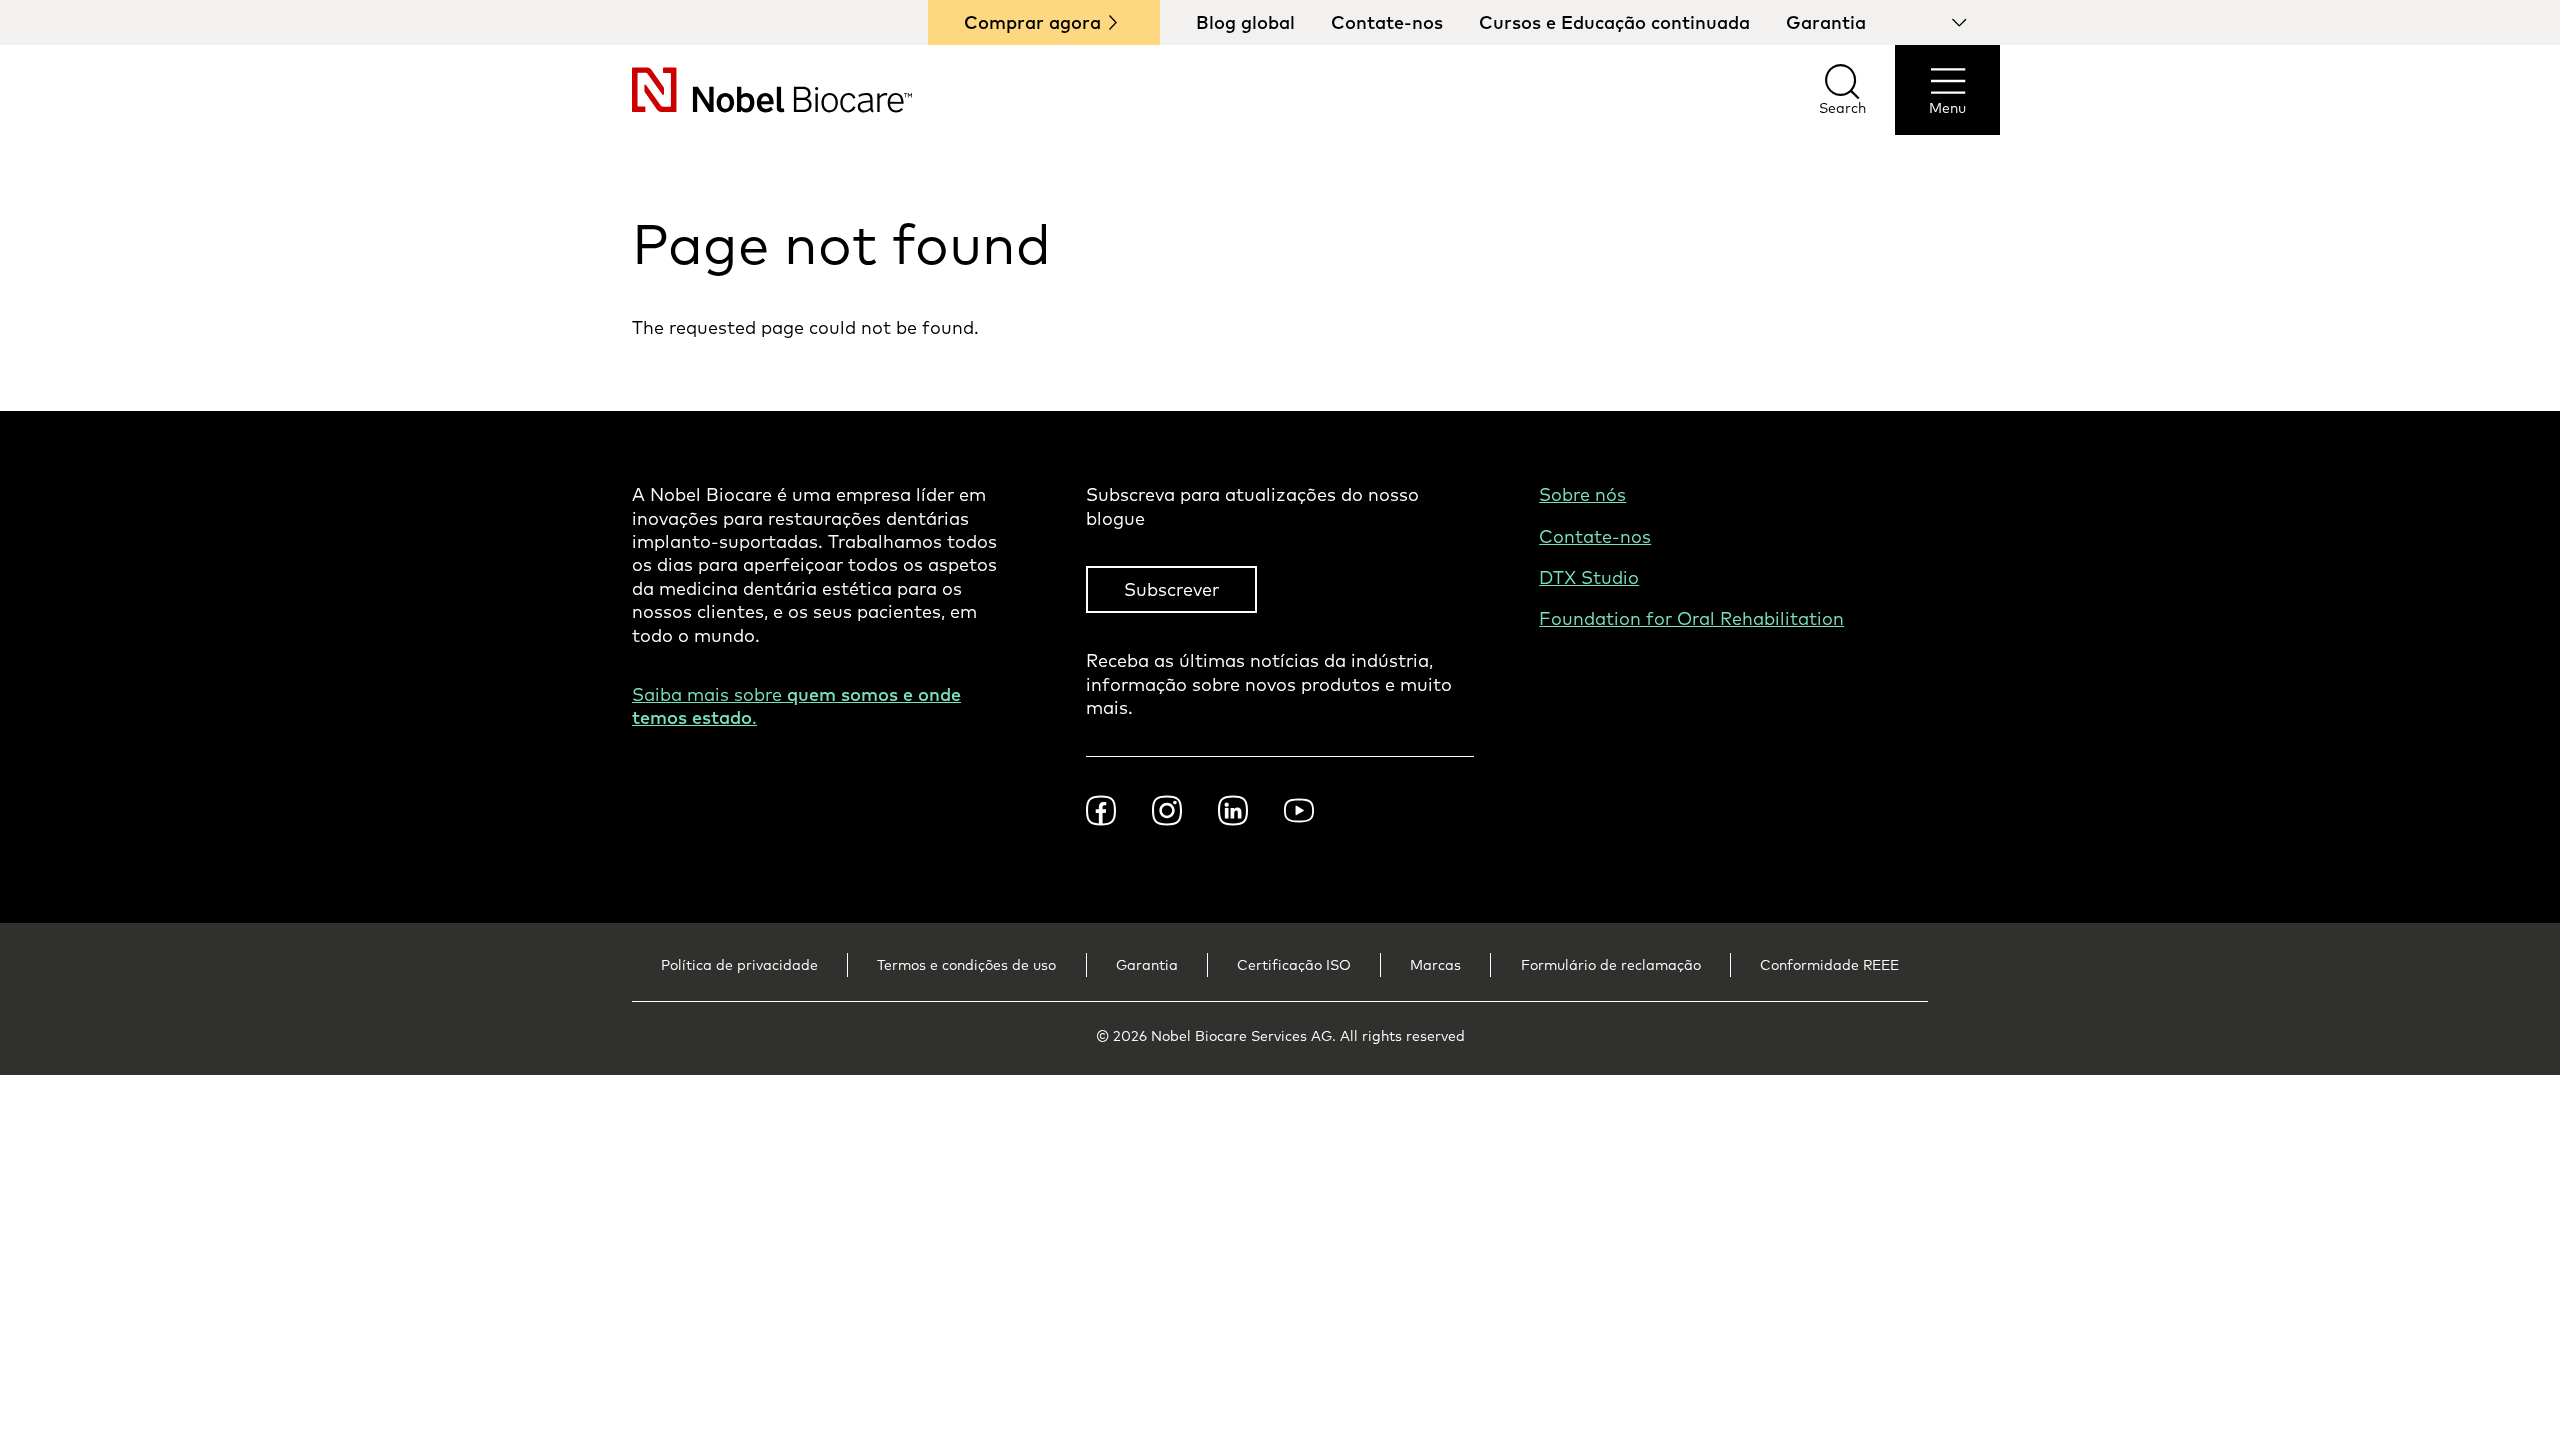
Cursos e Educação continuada (1614, 22)
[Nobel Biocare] (736, 90)
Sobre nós (1582, 494)
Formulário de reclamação (1611, 965)
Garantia (1826, 22)
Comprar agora (1032, 22)
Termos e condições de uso (966, 965)
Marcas (1435, 965)
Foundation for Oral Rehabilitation (1691, 618)
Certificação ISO (1294, 965)
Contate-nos (1387, 22)
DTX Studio (1589, 577)
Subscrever (1171, 589)
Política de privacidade (739, 965)
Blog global (1245, 22)
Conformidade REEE (1829, 965)
